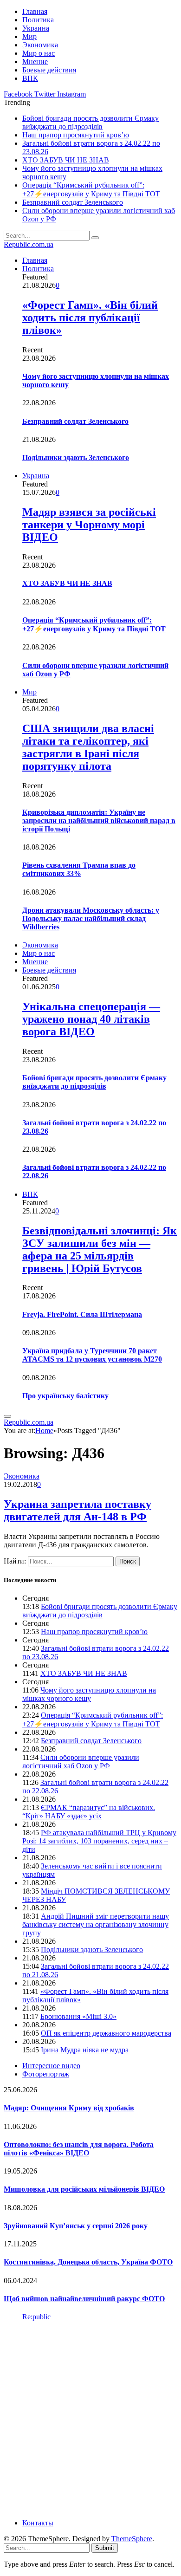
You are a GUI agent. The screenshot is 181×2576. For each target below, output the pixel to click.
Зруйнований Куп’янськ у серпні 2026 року (76, 2226)
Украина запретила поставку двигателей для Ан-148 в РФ (78, 1510)
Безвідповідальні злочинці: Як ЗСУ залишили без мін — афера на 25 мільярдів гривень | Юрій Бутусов (100, 1249)
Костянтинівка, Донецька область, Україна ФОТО (88, 2262)
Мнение (35, 62)
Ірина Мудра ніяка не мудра (85, 2050)
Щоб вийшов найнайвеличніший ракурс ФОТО (84, 2299)
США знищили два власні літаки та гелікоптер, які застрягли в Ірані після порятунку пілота (88, 747)
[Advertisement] (90, 2419)
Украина (36, 28)
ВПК (30, 78)
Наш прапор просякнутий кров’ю (76, 135)
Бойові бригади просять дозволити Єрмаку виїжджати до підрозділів (90, 122)
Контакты (38, 2523)
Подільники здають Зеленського (76, 457)
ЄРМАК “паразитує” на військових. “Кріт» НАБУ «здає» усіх (89, 1812)
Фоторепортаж (46, 2074)
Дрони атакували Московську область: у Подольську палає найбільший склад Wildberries (91, 918)
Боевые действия (49, 70)
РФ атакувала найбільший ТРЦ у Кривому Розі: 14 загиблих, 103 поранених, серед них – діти (99, 1841)
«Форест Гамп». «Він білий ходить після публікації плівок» (90, 318)
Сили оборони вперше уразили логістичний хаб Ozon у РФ (81, 1762)
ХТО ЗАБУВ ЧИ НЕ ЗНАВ (66, 160)
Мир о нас (39, 53)
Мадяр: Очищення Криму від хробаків (69, 2108)
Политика (38, 20)
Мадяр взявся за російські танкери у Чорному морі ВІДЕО (89, 525)
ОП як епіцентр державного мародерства (106, 2033)
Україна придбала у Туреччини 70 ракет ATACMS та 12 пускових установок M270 (92, 1355)
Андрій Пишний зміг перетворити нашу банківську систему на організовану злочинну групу (96, 1924)
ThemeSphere (132, 2539)
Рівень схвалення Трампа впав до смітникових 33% (79, 869)
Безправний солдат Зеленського (73, 202)
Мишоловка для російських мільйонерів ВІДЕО (84, 2189)
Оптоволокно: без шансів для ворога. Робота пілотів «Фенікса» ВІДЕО (79, 2149)
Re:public (36, 2317)
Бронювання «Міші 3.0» (78, 2016)
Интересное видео (51, 2066)
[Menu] (7, 1416)
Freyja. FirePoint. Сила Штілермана (82, 1314)
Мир (29, 36)
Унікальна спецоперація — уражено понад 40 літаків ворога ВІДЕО (91, 1019)
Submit (105, 2548)
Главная (35, 11)
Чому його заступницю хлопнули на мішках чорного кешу (89, 1694)
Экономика (40, 45)
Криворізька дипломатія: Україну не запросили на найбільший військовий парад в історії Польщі (99, 821)
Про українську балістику (65, 1396)
